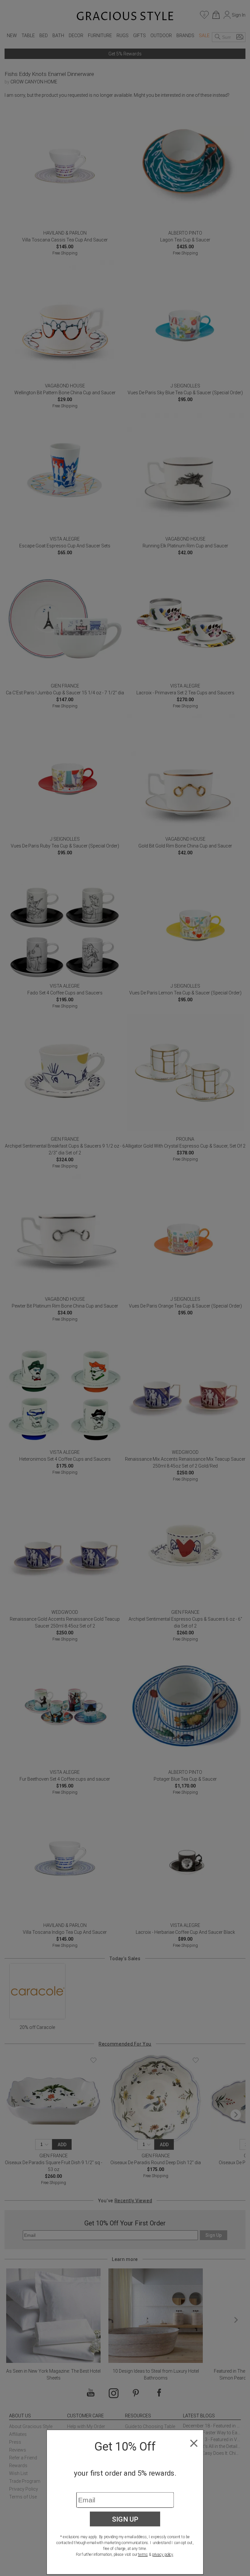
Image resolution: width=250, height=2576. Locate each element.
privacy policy (163, 2554)
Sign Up (125, 2519)
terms (143, 2554)
